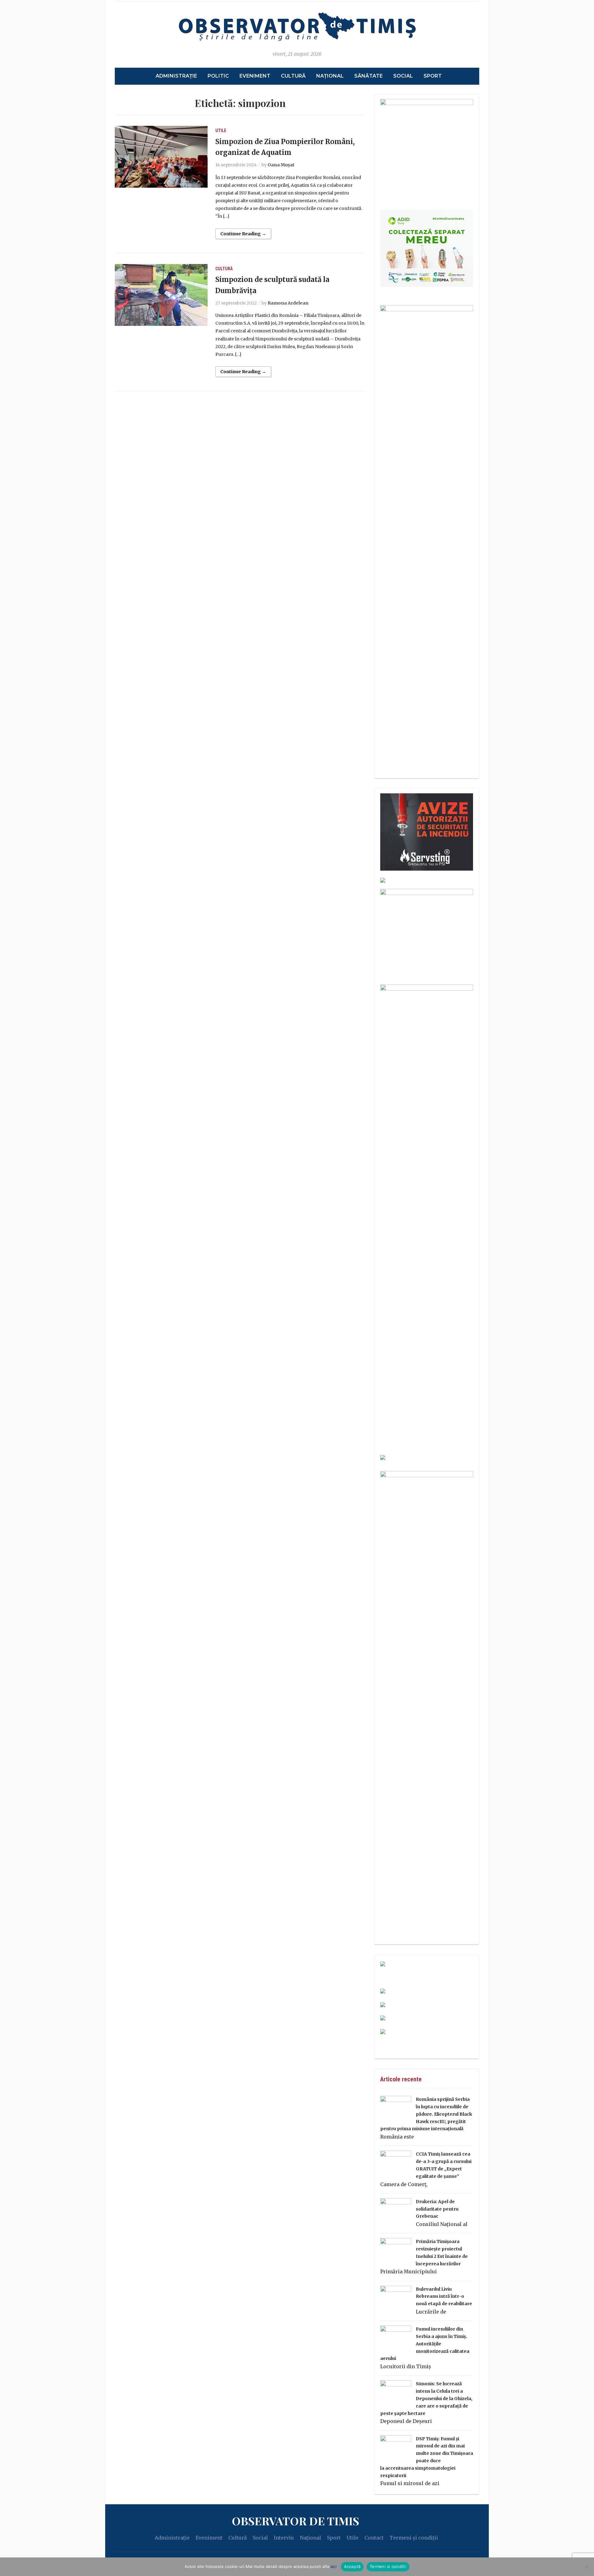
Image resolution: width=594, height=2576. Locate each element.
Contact (374, 2538)
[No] (586, 2567)
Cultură (293, 76)
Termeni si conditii (388, 2566)
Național (330, 76)
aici (334, 2566)
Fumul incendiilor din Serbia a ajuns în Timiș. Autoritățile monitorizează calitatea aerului (425, 2344)
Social (403, 76)
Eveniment (255, 76)
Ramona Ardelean (288, 303)
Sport (433, 76)
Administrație (176, 76)
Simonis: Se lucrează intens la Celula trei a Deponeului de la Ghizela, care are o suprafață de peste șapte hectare (426, 2398)
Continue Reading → (243, 234)
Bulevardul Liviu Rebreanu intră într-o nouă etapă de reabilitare (444, 2297)
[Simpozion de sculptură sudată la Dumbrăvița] (161, 294)
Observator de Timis (295, 2521)
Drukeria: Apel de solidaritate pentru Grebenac (437, 2209)
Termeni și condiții (414, 2538)
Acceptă (352, 2566)
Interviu (284, 2538)
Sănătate (368, 76)
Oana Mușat (281, 165)
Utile (221, 130)
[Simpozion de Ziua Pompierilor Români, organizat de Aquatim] (161, 156)
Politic (218, 76)
